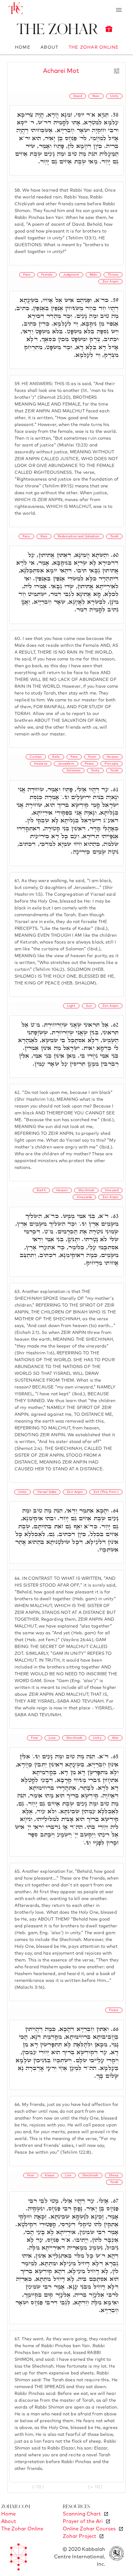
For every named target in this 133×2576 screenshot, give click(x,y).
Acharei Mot (61, 71)
